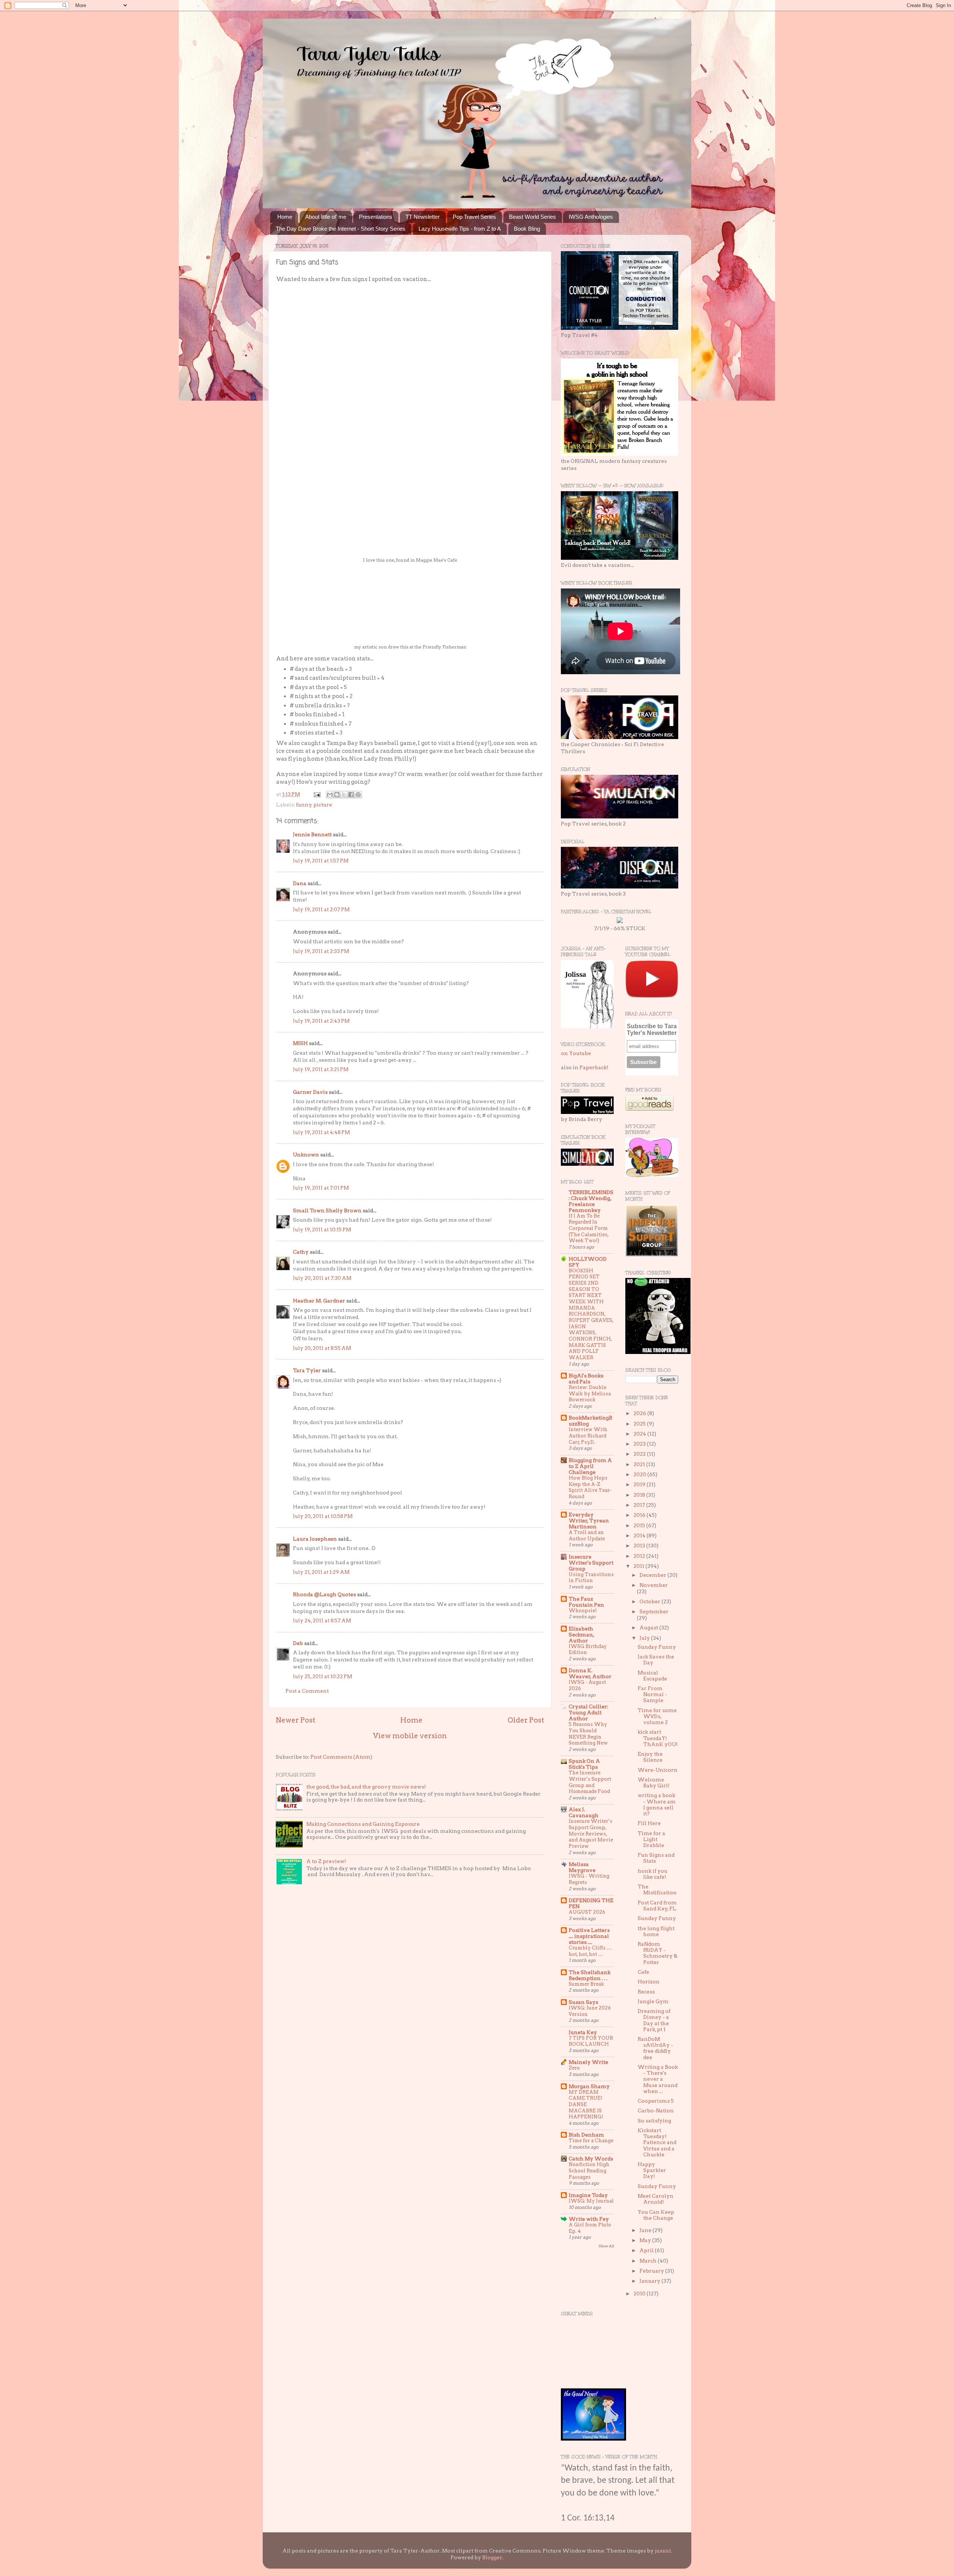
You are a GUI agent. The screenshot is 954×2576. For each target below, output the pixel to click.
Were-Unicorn (658, 1770)
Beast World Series (533, 217)
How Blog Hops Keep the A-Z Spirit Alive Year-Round (590, 1487)
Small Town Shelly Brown (327, 1210)
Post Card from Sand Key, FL (657, 1906)
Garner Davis (310, 1092)
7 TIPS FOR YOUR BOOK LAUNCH (591, 2041)
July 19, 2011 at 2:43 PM (321, 1021)
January (650, 2281)
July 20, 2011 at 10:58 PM (323, 1516)
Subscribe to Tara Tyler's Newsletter (652, 1030)
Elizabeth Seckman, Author (581, 1635)
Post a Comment (307, 1691)
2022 (640, 1454)
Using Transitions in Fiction (591, 1578)
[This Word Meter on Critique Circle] (620, 921)
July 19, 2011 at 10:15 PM (322, 1229)
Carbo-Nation (656, 2111)
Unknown (306, 1155)
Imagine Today (588, 2195)
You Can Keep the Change (656, 2215)
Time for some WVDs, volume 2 (657, 1716)
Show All (606, 2246)
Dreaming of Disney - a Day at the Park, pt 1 (654, 2020)
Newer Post (296, 1720)
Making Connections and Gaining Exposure (363, 1824)
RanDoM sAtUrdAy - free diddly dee (655, 2048)
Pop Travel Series (474, 217)
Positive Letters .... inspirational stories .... (589, 1936)
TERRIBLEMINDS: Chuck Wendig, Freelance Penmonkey (591, 1201)
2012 (640, 1556)
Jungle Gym (653, 2001)
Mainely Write (588, 2062)
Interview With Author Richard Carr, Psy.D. (588, 1436)
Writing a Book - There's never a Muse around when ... (658, 2079)
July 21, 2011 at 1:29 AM (321, 1572)
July (645, 1638)
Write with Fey (589, 2219)
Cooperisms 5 (656, 2101)
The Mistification (657, 1890)
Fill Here (649, 1823)
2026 (640, 1413)
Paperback (593, 1067)
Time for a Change (591, 2141)
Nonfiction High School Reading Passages (589, 2171)
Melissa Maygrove (582, 1867)
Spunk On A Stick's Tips (584, 1764)
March (649, 2261)
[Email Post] (316, 794)
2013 (640, 1546)
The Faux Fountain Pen (586, 1602)
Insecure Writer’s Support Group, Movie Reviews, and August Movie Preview (591, 1834)
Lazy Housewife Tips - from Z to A (460, 229)
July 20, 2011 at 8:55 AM (322, 1348)
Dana (300, 883)
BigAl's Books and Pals (586, 1379)
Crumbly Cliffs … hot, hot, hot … (590, 1951)
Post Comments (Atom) (341, 1757)
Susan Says (583, 2002)
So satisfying (654, 2121)
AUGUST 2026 (587, 1912)
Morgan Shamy (589, 2086)
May (646, 2240)
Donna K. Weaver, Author (590, 1673)
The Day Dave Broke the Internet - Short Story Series (341, 229)
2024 (640, 1434)
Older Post (526, 1720)
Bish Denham (586, 2135)
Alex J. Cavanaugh (584, 1812)
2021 (640, 1464)
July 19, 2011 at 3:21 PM (321, 1069)
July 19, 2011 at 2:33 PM (321, 951)
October (650, 1601)
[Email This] (330, 795)
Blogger (492, 2557)
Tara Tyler (307, 1370)
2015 (640, 1525)
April (647, 2250)
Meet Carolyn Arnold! (656, 2199)
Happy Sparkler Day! (652, 2170)
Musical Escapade (652, 1676)
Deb (298, 1643)
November (654, 1585)
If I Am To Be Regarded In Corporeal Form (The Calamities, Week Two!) (589, 1228)
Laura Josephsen (315, 1539)
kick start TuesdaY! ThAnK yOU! (658, 1738)
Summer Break (586, 1984)
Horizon (649, 1982)
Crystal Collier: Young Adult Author (588, 1712)
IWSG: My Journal (591, 2201)
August (649, 1628)
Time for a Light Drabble (651, 1839)
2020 (640, 1474)
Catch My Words (591, 2159)
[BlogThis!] (337, 795)
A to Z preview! (326, 1861)
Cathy (301, 1252)
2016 (640, 1515)
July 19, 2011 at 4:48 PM (321, 1132)
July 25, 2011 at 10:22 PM (323, 1676)
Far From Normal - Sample (652, 1694)
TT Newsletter (423, 217)
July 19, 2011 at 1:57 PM (321, 861)
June (646, 2230)
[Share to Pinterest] (358, 795)
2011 (639, 1566)
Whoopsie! (583, 1611)
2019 (640, 1484)
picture (323, 805)
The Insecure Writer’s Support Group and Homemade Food (590, 1782)
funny (304, 805)
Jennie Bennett (312, 834)
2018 (640, 1495)
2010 (640, 2294)
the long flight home (656, 1931)
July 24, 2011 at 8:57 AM (322, 1620)
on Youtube (576, 1053)
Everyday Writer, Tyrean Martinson (589, 1521)
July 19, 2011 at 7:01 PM (321, 1188)
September (654, 1611)
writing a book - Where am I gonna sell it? (657, 1804)
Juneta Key (583, 2032)
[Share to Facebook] (351, 795)
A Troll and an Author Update (587, 1535)
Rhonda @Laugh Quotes (324, 1594)
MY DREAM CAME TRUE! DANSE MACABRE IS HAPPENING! (586, 2105)
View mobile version (410, 1736)
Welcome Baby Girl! (654, 1783)
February (652, 2271)
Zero (574, 2068)
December (653, 1575)
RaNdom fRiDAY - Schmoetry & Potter (658, 1953)
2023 (640, 1444)
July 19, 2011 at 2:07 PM (321, 909)
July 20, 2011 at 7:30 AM (322, 1278)
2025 (640, 1424)
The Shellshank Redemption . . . (590, 1975)
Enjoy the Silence (650, 1757)
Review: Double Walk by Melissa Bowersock (590, 1393)
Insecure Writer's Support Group (591, 1563)
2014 (640, 1535)
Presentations (376, 217)
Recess (646, 1992)
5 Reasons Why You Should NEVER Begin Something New (588, 1734)
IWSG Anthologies (591, 217)
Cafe (643, 1972)
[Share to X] (344, 795)
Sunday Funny (657, 1647)
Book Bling (527, 229)
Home (285, 217)
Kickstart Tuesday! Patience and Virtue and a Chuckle (657, 2142)
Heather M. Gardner (319, 1301)
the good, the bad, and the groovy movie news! (366, 1787)
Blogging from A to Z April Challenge (590, 1466)
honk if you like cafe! (653, 1874)
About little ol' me (326, 217)
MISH (300, 1043)
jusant (663, 2551)
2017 (640, 1505)
